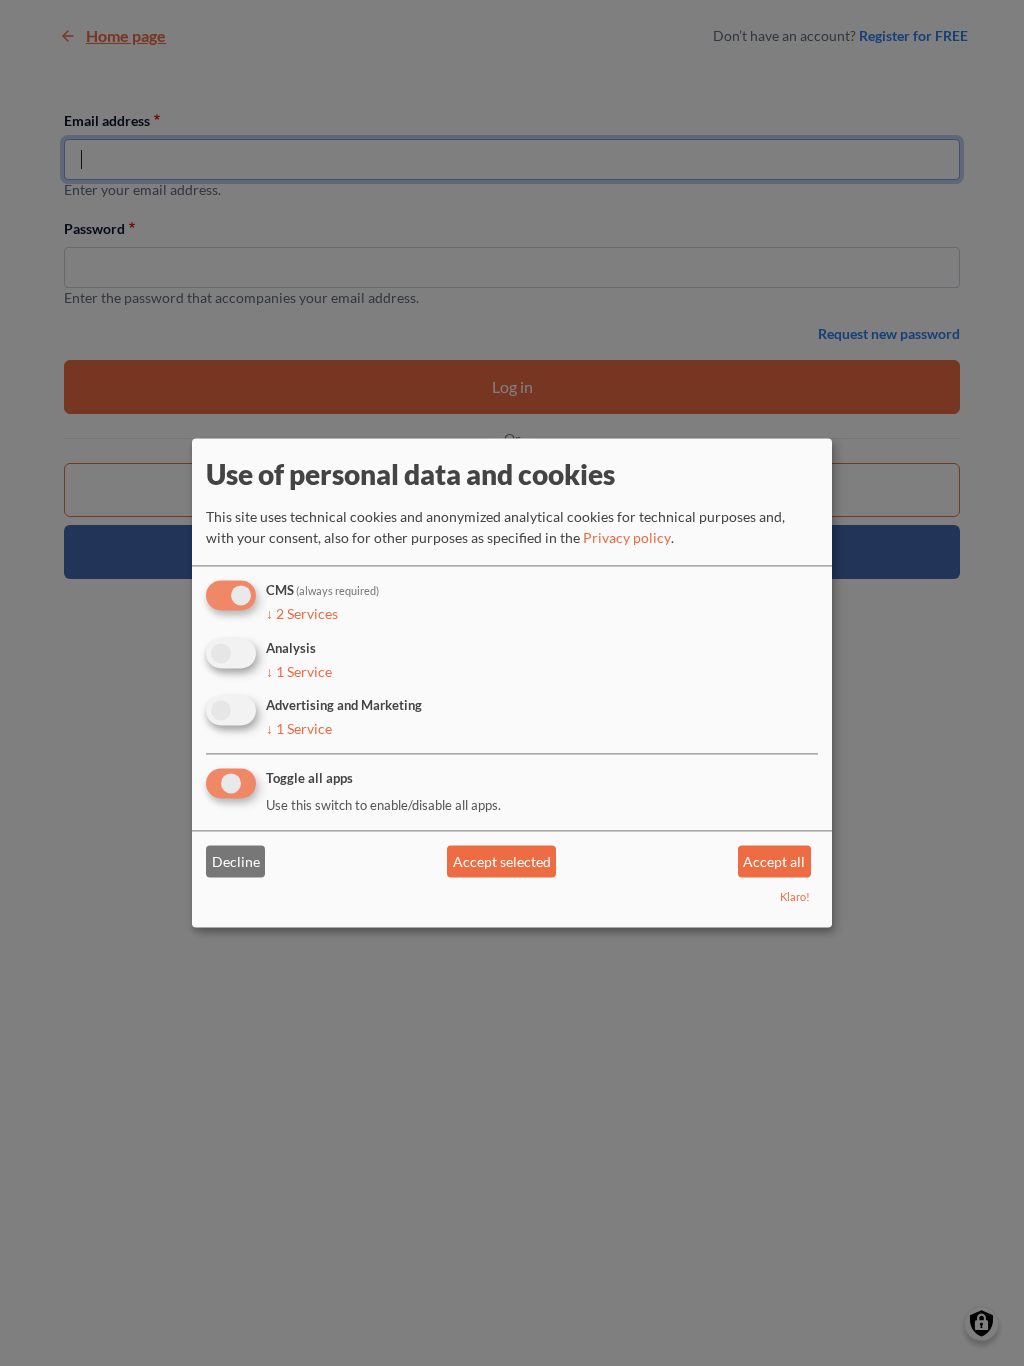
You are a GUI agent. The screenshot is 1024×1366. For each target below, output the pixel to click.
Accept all (774, 861)
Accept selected (502, 861)
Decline (236, 861)
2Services (302, 613)
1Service (299, 671)
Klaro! (795, 897)
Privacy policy (627, 537)
